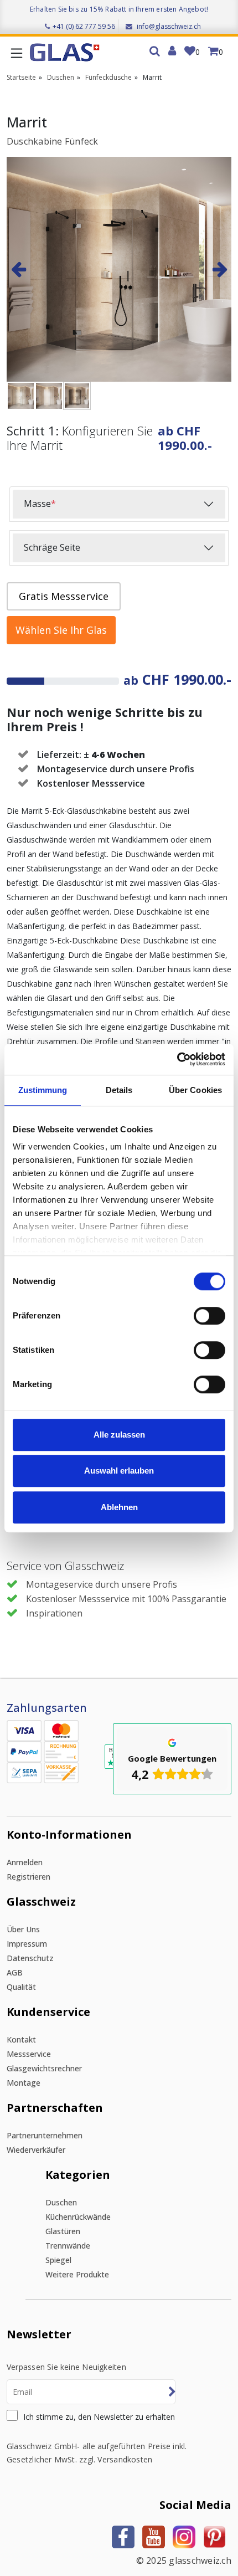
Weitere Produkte (77, 2274)
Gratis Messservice (64, 596)
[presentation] (18, 269)
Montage (24, 2083)
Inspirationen (54, 1613)
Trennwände (68, 2246)
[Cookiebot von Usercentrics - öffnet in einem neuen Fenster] (177, 1059)
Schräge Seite (52, 547)
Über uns (23, 1929)
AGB (15, 1972)
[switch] (209, 1316)
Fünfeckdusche (108, 77)
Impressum (27, 1944)
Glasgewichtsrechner (44, 2068)
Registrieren (29, 1877)
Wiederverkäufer (36, 2150)
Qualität (21, 1987)
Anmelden (25, 1862)
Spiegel (58, 2260)
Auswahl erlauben (119, 1471)
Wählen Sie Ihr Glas (61, 630)
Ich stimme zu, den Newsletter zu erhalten (99, 2417)
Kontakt (21, 2039)
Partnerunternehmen (45, 2135)
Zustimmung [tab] (43, 1090)
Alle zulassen (119, 1435)
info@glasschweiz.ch (168, 26)
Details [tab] (119, 1090)
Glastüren (63, 2231)
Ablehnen (119, 1507)
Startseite (21, 77)
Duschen (61, 77)
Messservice (29, 2054)
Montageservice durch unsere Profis (102, 1584)
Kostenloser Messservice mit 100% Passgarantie (126, 1599)
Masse (40, 504)
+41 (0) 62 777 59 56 (84, 26)
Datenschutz (30, 1958)
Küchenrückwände (78, 2217)
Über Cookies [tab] (195, 1090)
